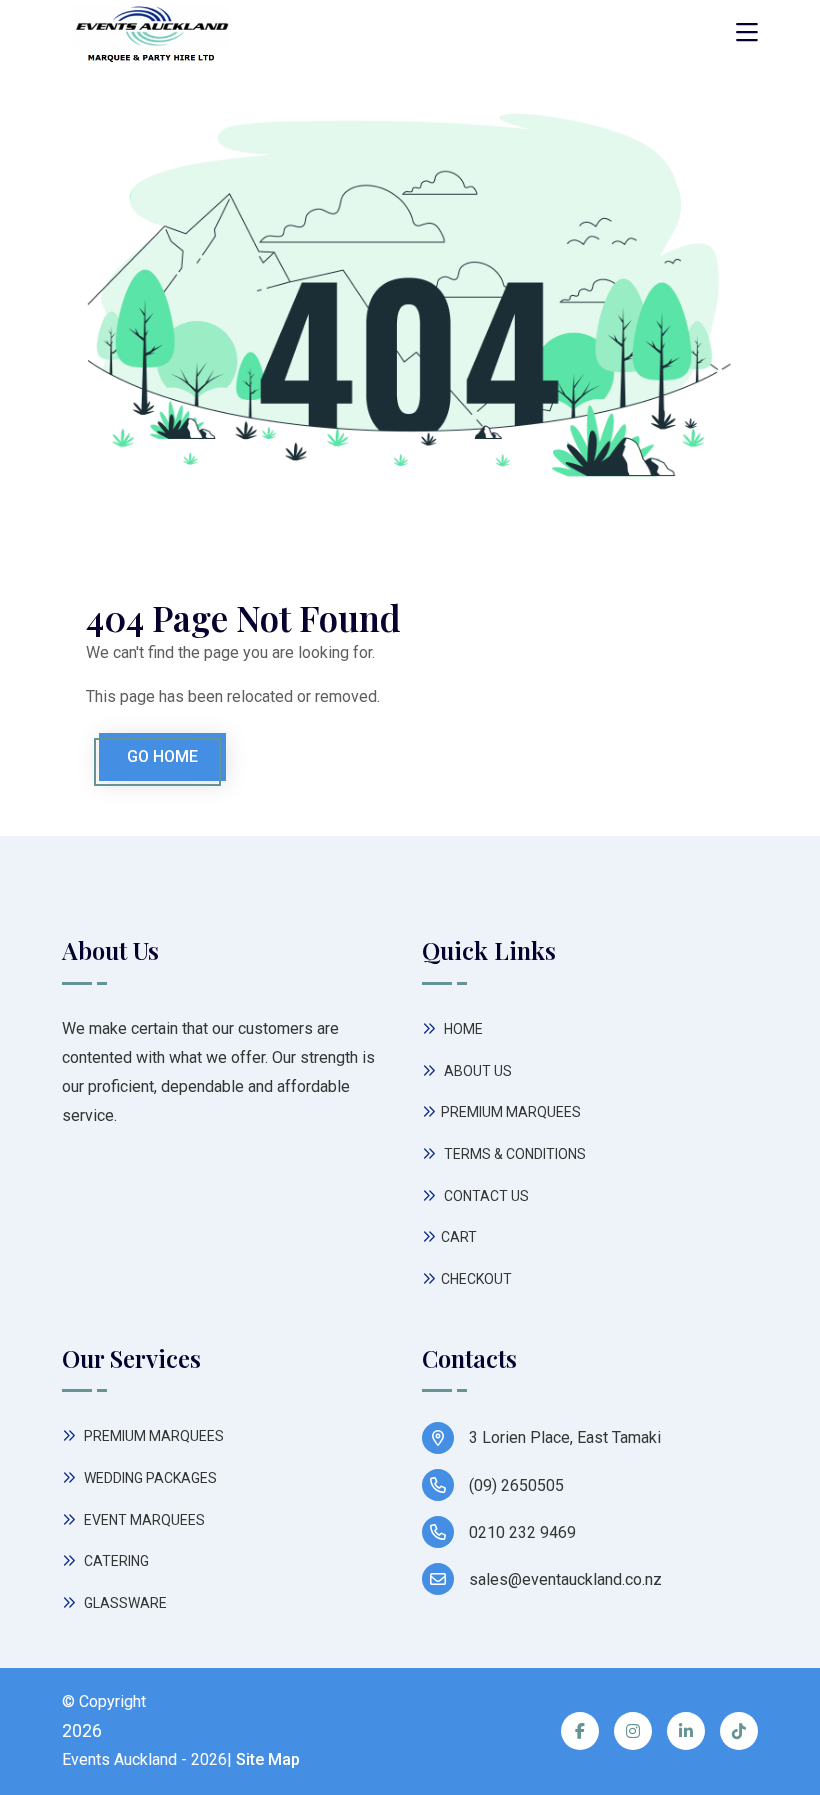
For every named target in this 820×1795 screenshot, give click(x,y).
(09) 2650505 (516, 1485)
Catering (115, 1561)
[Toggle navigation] (747, 34)
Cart (459, 1237)
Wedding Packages (149, 1478)
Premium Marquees (511, 1112)
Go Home (162, 756)
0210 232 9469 (522, 1532)
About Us (476, 1071)
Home (462, 1029)
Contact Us (485, 1196)
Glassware (124, 1603)
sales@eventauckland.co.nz (565, 1579)
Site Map (268, 1759)
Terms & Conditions (513, 1154)
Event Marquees (143, 1520)
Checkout (476, 1279)
